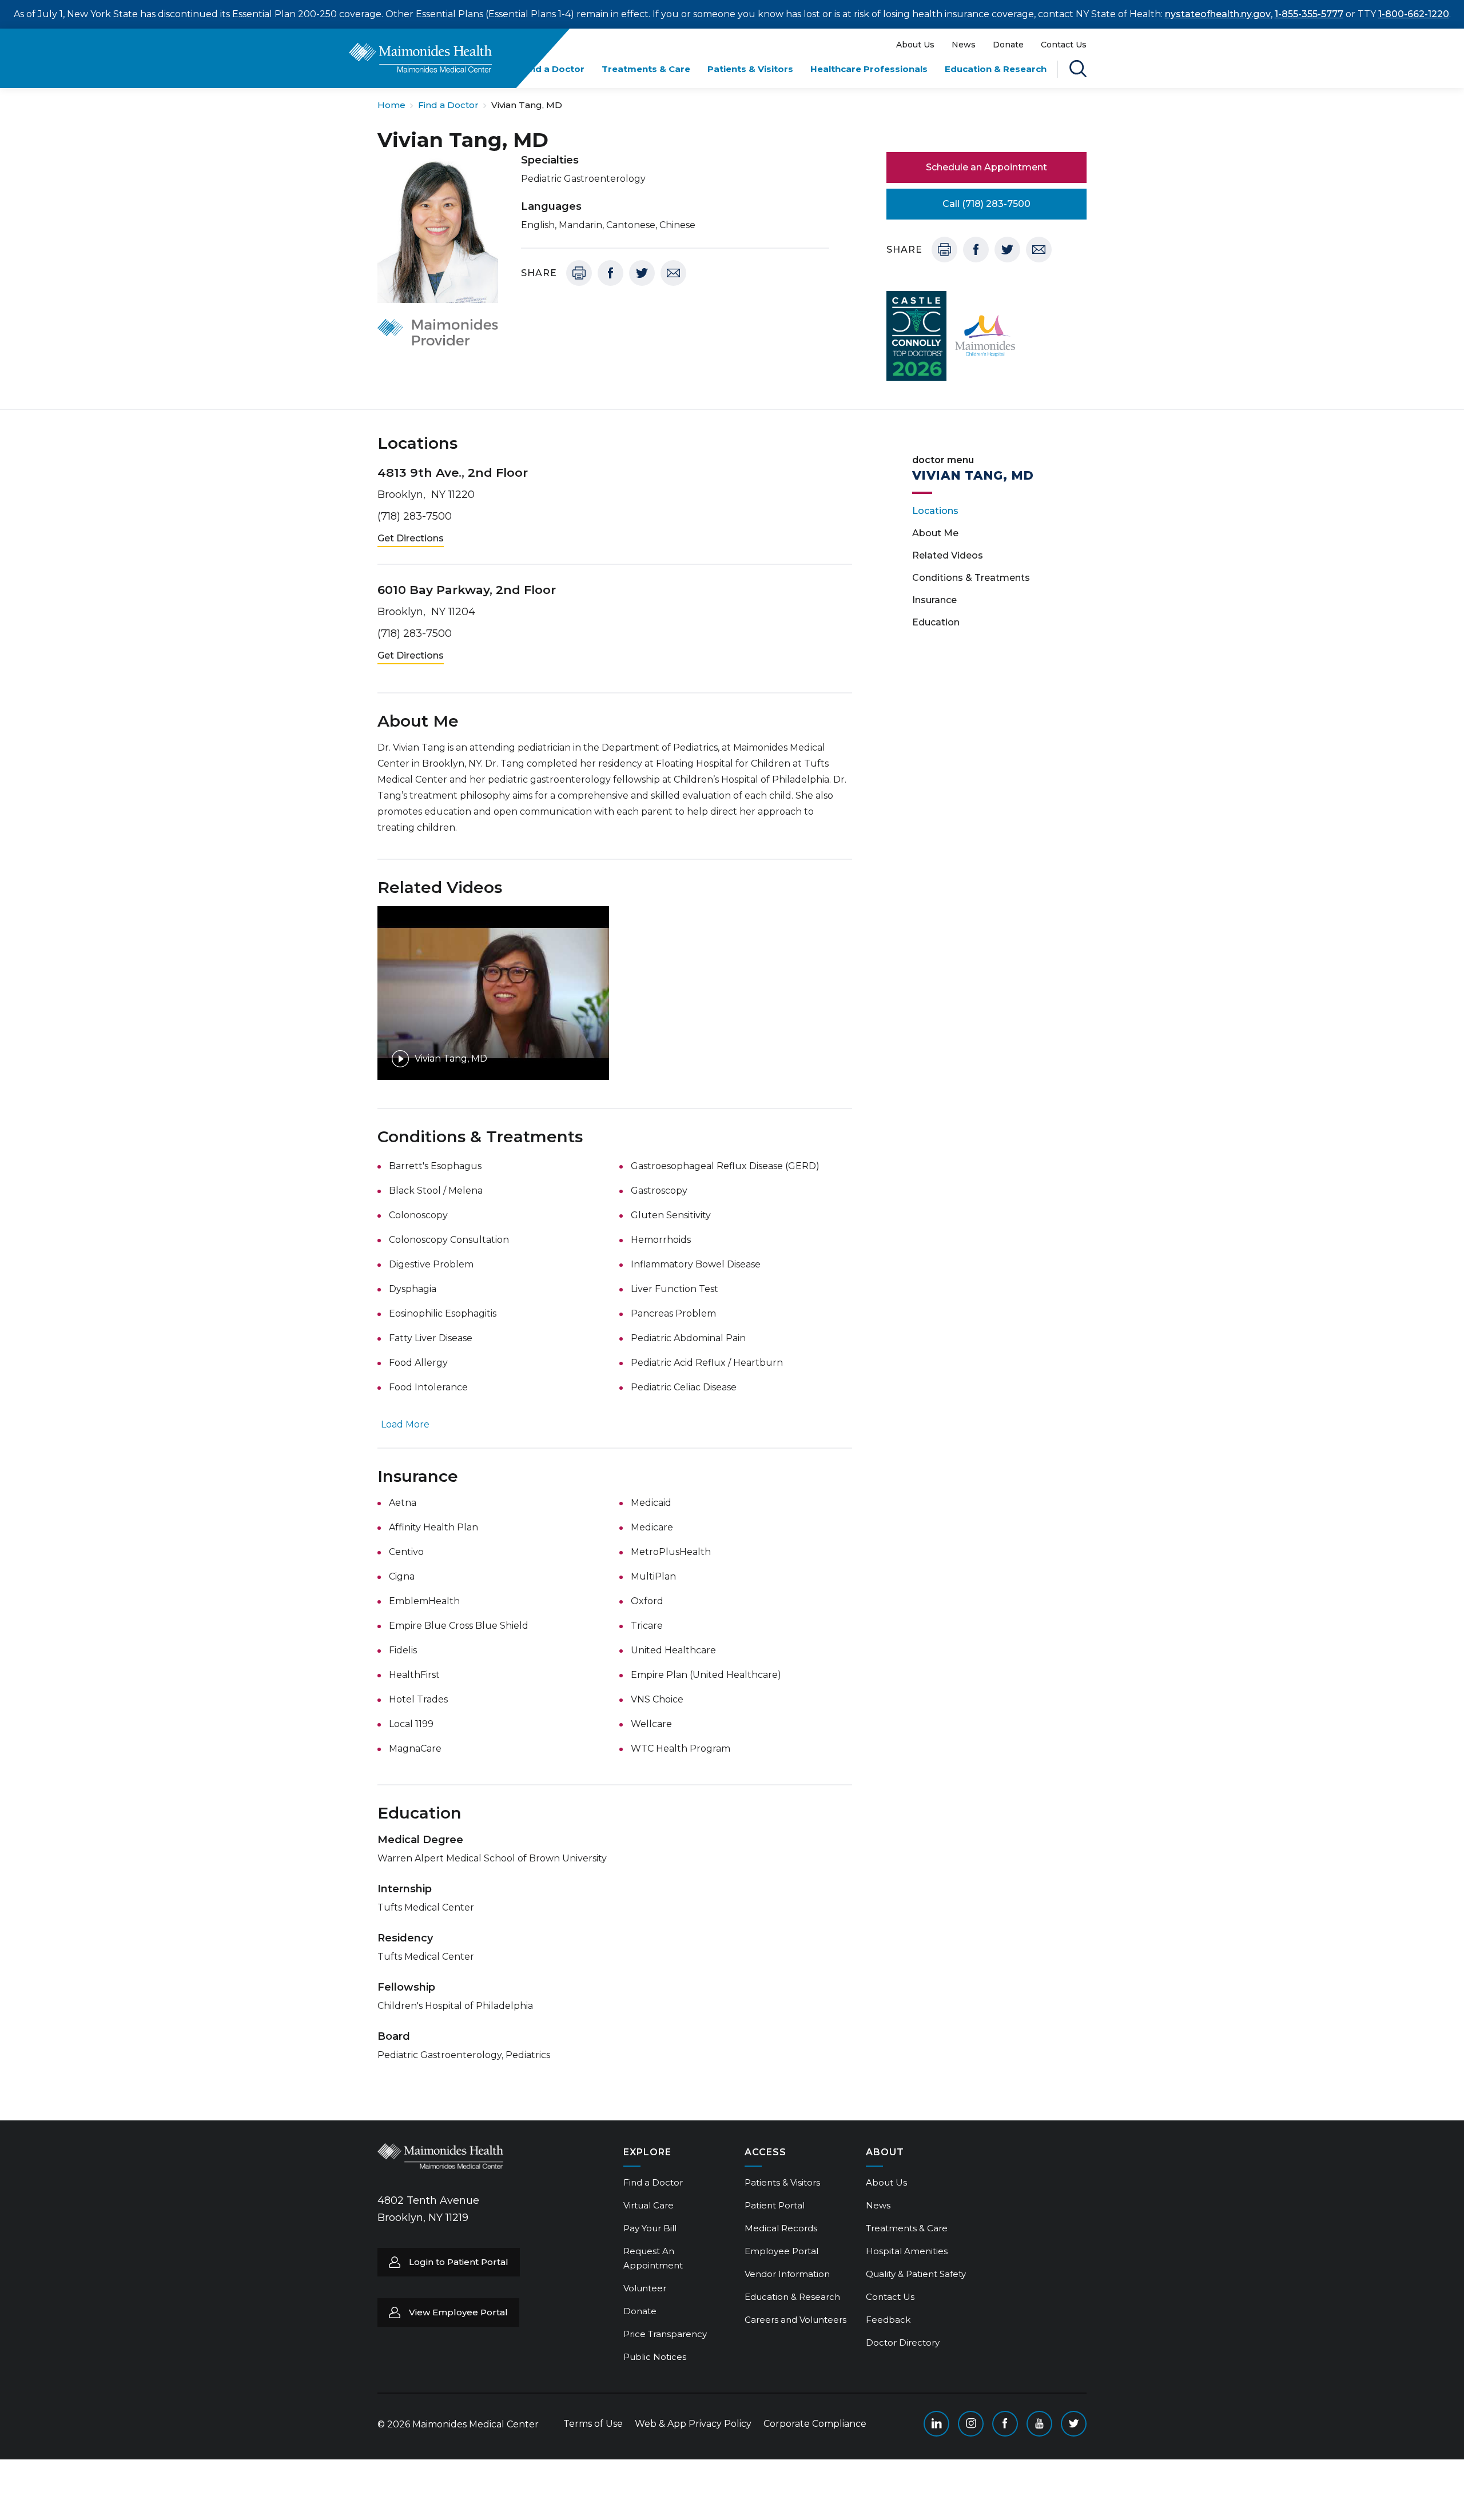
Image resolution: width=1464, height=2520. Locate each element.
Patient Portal (775, 2205)
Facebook (610, 273)
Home (391, 105)
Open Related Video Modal (493, 993)
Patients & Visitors (750, 69)
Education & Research (996, 69)
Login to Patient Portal (459, 2262)
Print (579, 273)
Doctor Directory (903, 2342)
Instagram (971, 2424)
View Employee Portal (458, 2312)
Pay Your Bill (650, 2228)
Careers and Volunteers (795, 2320)
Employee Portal (781, 2251)
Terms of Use (593, 2424)
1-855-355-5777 (1309, 14)
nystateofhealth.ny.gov (1218, 14)
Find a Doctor (553, 69)
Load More (405, 1424)
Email (673, 273)
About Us (915, 45)
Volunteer (645, 2288)
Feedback (888, 2320)
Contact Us (1064, 45)
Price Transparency (665, 2334)
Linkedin (936, 2424)
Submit (1041, 93)
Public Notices (655, 2357)
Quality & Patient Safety (916, 2274)
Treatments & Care (646, 69)
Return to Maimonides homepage (420, 58)
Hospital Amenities (907, 2251)
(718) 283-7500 (415, 516)
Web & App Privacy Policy (693, 2424)
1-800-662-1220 (1414, 14)
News (964, 45)
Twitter (642, 273)
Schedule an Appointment (986, 167)
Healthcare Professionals (869, 69)
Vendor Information (787, 2274)
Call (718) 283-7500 (986, 204)
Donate (1008, 45)
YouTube (1039, 2424)
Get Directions (411, 538)
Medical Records (781, 2228)
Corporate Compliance (815, 2424)
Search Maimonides (1078, 69)
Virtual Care (649, 2205)
